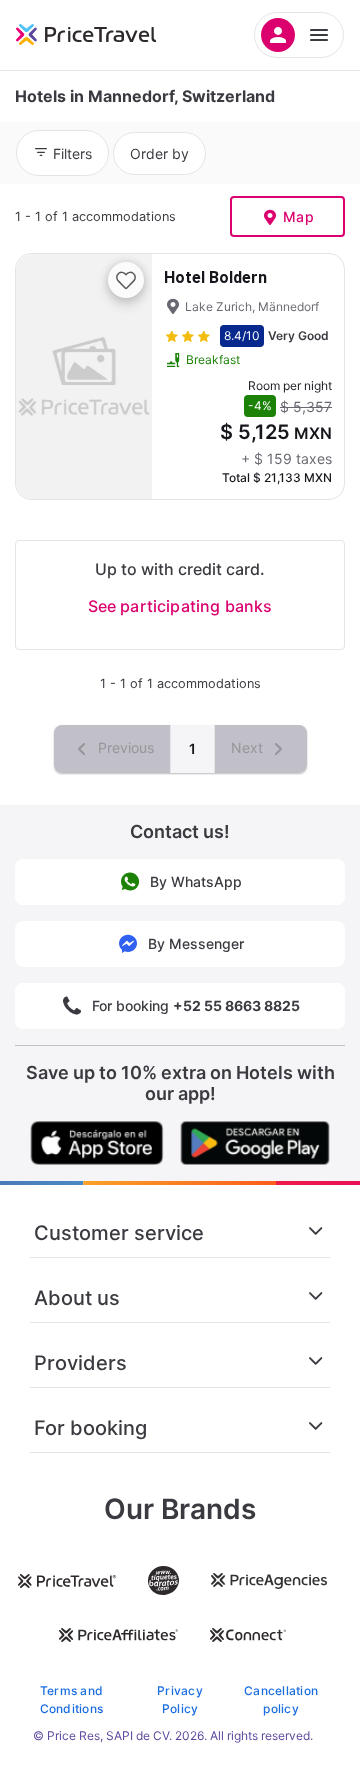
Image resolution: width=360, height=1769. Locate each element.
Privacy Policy (180, 1699)
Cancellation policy (281, 1699)
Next (249, 747)
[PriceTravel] (110, 35)
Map (298, 216)
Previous (124, 747)
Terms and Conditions (71, 1699)
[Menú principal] (299, 35)
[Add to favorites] (126, 280)
